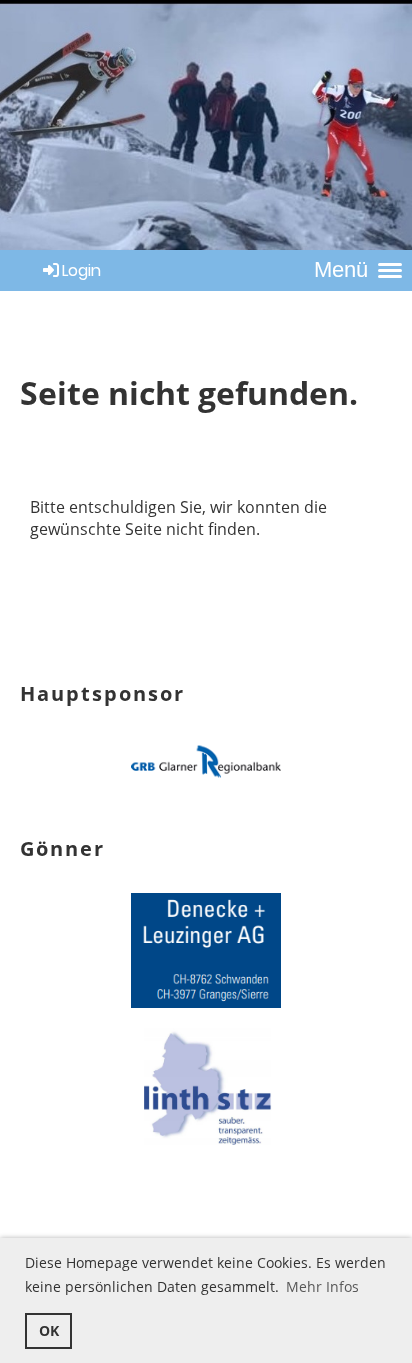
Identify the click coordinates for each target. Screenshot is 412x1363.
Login (81, 270)
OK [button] (49, 1330)
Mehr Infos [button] (322, 1286)
